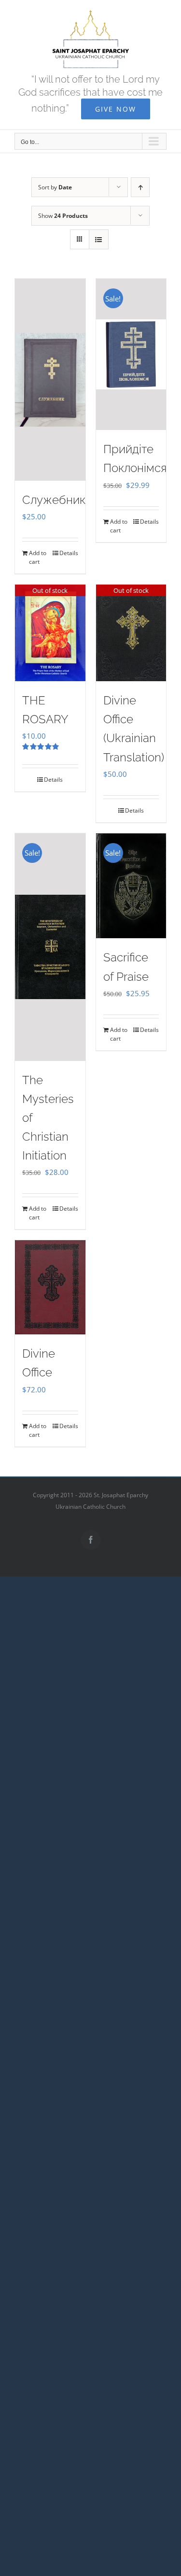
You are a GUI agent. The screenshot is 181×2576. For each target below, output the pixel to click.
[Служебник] (50, 379)
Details (69, 553)
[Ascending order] (140, 187)
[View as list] (99, 239)
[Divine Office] (50, 1287)
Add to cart (38, 557)
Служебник (54, 500)
